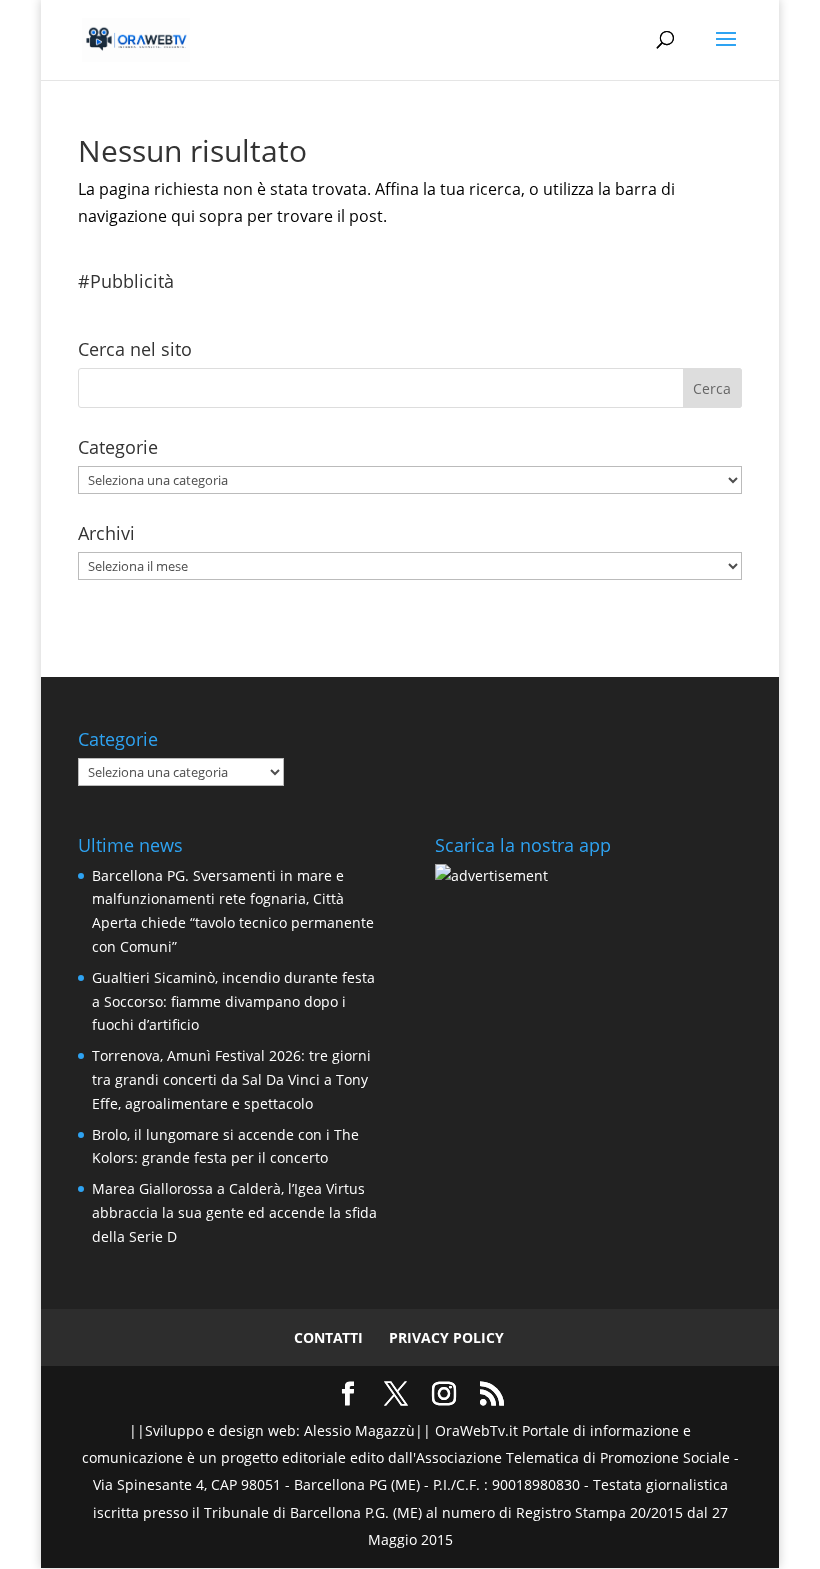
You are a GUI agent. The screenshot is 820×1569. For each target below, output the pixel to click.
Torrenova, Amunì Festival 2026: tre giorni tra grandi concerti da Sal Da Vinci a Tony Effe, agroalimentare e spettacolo (231, 1079)
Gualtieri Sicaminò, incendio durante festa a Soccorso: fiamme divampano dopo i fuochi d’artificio (233, 1001)
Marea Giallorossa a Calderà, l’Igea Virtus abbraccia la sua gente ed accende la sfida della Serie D (234, 1212)
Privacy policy (446, 1337)
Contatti (328, 1337)
